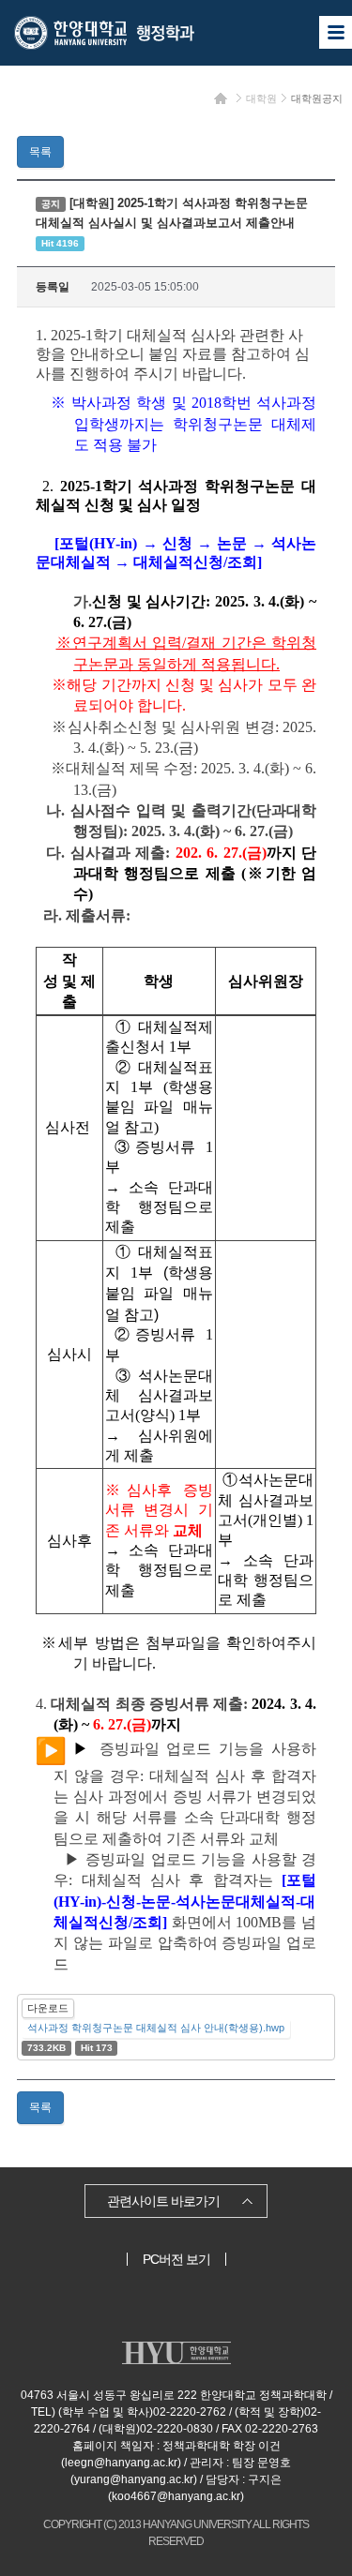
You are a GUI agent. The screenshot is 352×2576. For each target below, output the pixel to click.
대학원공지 (317, 98)
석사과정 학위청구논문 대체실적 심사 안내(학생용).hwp (156, 2028)
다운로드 (48, 2008)
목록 (40, 152)
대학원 (261, 98)
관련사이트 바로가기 (163, 2201)
